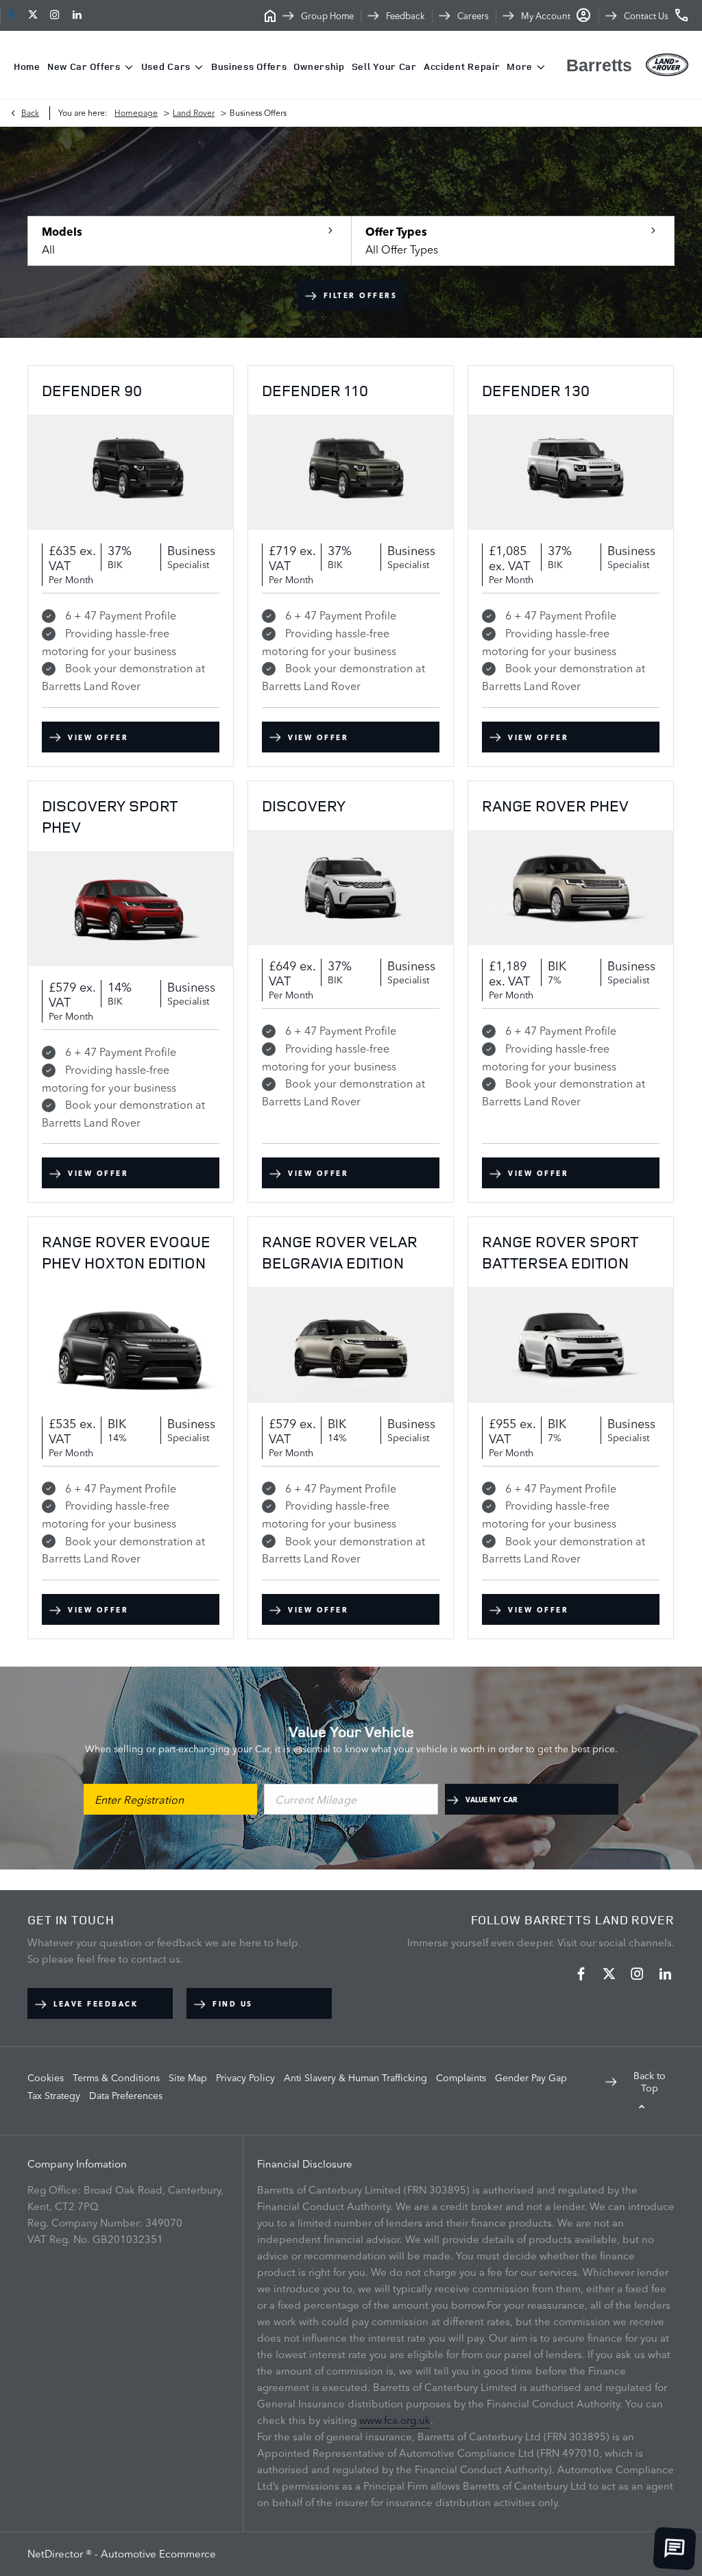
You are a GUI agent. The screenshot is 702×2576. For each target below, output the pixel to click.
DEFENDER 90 (92, 390)
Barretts (599, 65)
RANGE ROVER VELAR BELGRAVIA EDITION (340, 1252)
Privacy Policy (245, 2078)
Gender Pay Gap (531, 2078)
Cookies (46, 2078)
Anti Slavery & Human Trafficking (355, 2078)
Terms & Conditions (116, 2078)
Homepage (136, 113)
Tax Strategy (54, 2096)
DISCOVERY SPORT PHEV (110, 816)
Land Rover (194, 113)
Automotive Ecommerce (158, 2554)
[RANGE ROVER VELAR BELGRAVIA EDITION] (351, 1345)
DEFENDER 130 (536, 390)
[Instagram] (55, 15)
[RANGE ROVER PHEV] (571, 887)
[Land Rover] (667, 65)
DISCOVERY (304, 806)
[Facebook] (11, 15)
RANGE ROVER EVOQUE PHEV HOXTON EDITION (126, 1252)
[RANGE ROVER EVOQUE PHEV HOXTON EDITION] (131, 1345)
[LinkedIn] (77, 15)
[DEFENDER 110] (351, 472)
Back (30, 113)
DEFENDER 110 (315, 390)
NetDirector (57, 2554)
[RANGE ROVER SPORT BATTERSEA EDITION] (571, 1345)
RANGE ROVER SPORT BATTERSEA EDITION (560, 1252)
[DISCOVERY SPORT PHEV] (131, 909)
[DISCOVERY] (351, 887)
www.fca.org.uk (395, 2420)
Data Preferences (126, 2096)
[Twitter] (33, 15)
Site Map (188, 2078)
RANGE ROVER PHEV (555, 806)
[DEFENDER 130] (571, 472)
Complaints (461, 2078)
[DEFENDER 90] (131, 472)
